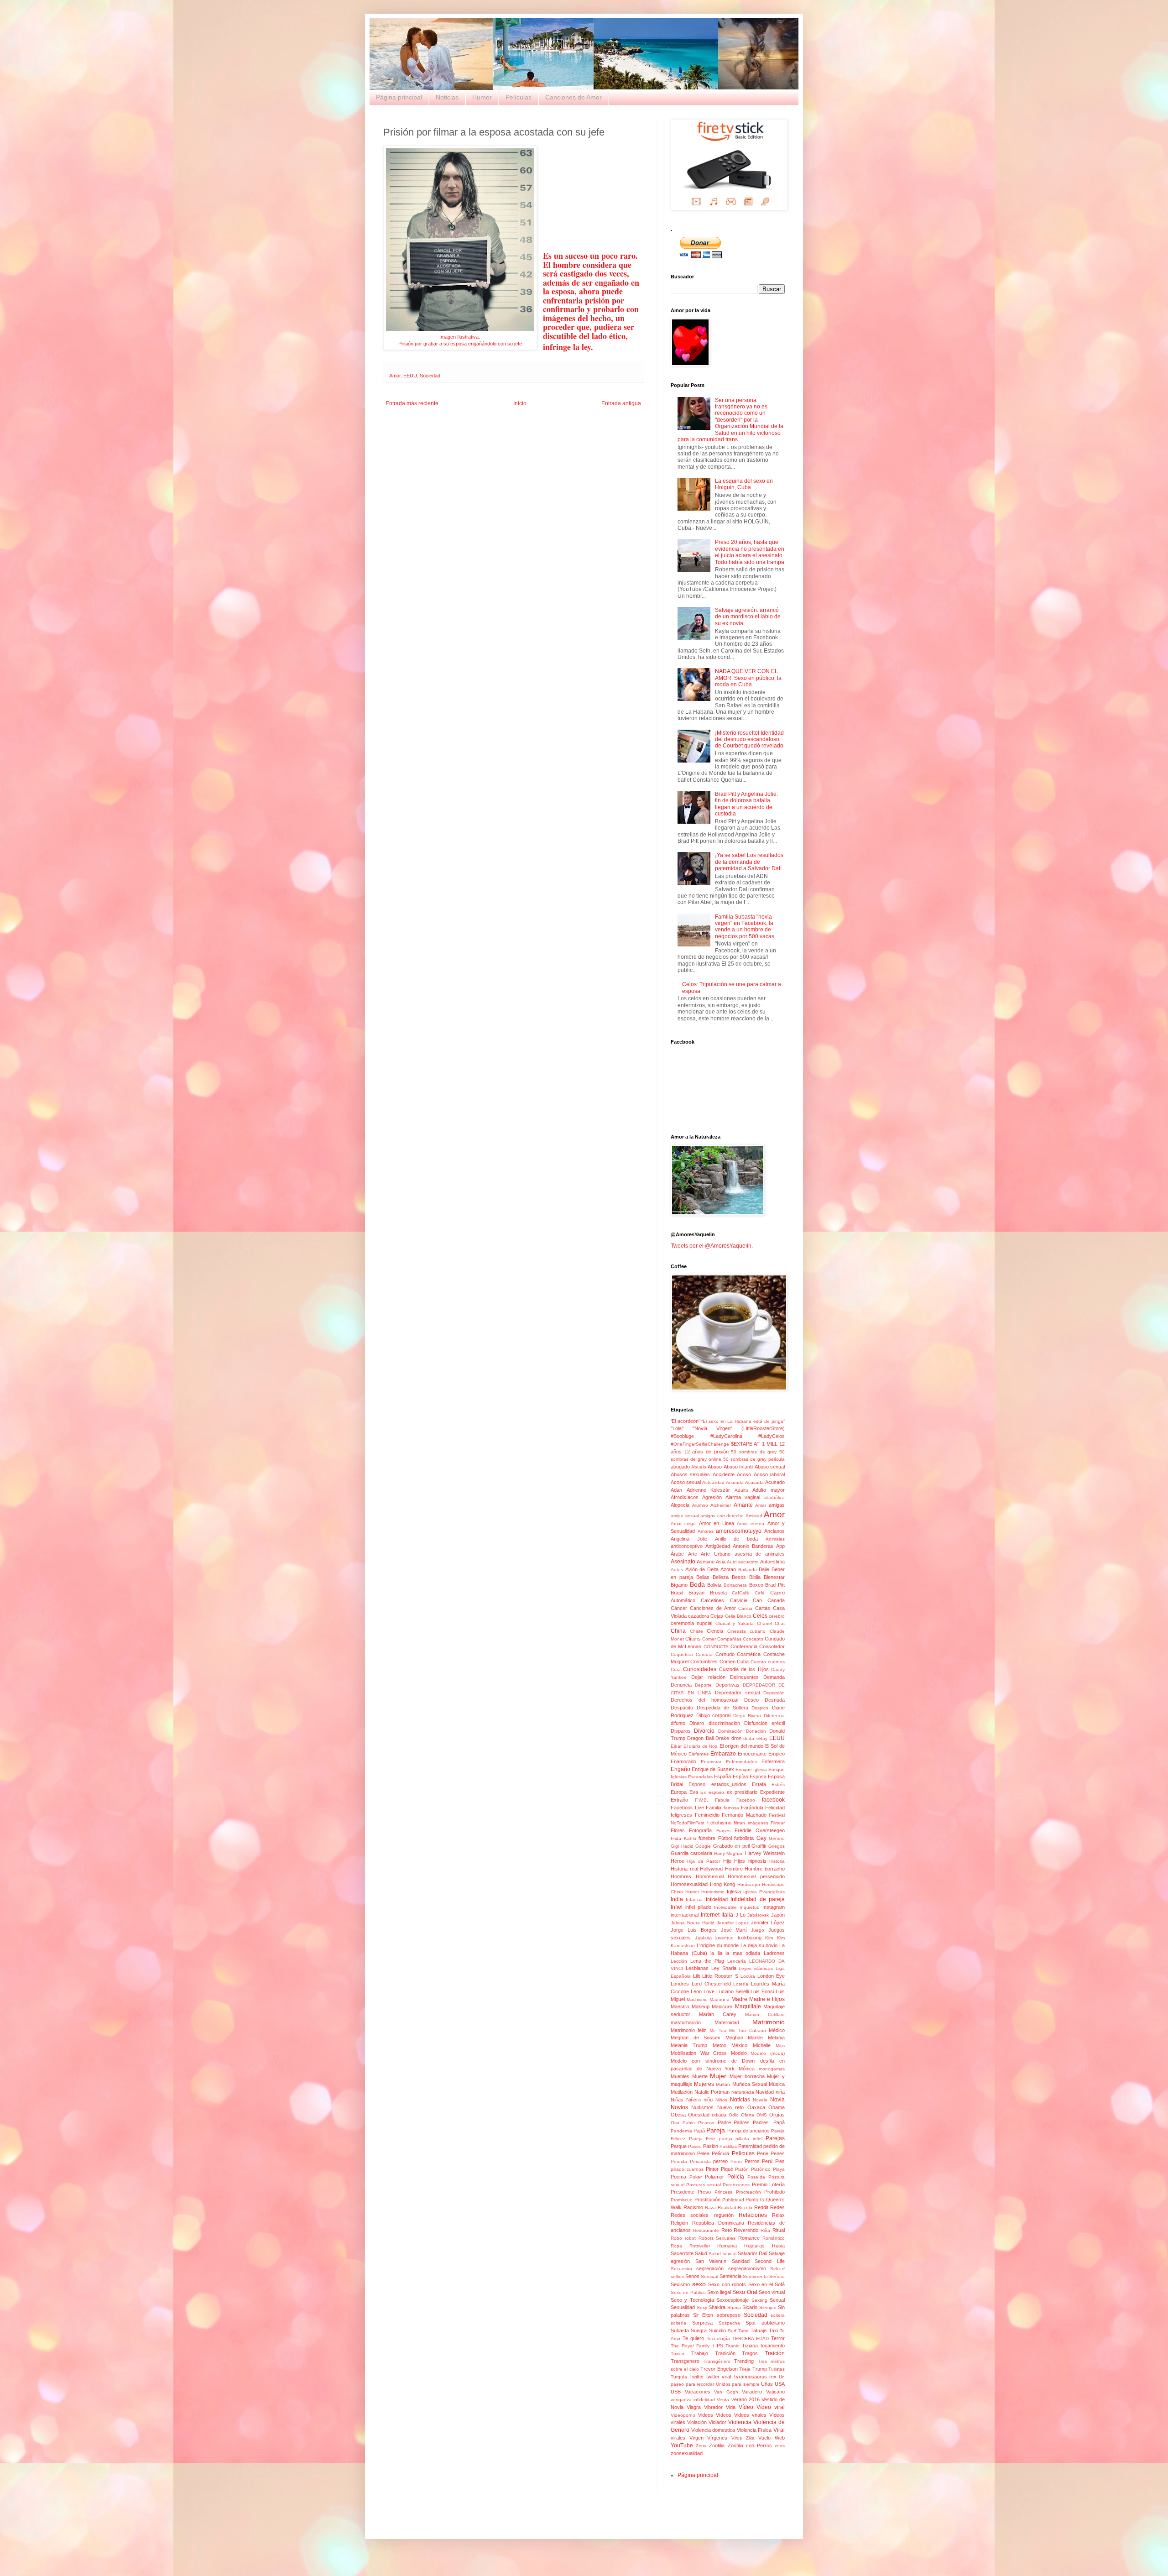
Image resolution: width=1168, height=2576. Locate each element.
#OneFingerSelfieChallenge (700, 1444)
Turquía (679, 2377)
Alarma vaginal (743, 1497)
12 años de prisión (707, 1452)
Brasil (677, 1593)
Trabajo (700, 2353)
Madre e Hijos (767, 1999)
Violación (697, 2422)
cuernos (776, 1662)
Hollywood (711, 1869)
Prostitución (707, 2200)
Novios (679, 2107)
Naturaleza (743, 2092)
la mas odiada (743, 1953)
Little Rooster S (720, 1976)
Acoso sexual (686, 1482)
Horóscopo (749, 1884)
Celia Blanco (738, 1616)
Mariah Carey (718, 2014)
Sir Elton (703, 2315)
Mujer (718, 2076)
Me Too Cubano (748, 2030)
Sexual (777, 2300)
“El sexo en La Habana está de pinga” (743, 1421)
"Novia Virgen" (712, 1428)
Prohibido (774, 2192)
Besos (739, 1577)
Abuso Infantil (738, 1467)
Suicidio (717, 2330)
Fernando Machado (744, 1815)
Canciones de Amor (574, 97)
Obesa (678, 2115)
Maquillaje (748, 2006)
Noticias (447, 97)
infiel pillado (698, 1907)
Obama (777, 2107)
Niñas (677, 2100)
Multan (723, 2084)
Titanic (732, 2346)
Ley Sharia (724, 1968)
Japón (778, 1915)
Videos (706, 2415)
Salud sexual (722, 2254)
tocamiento (773, 2346)
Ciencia (715, 1631)
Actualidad (713, 1482)
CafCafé (740, 1593)
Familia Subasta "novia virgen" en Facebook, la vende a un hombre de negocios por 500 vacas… (747, 927)
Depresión (774, 1693)
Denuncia (681, 1685)
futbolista (744, 1838)
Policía (736, 2177)
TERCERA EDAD (751, 2338)
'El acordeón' (685, 1421)
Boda (697, 1584)
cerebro (777, 1616)
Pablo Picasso (699, 2123)
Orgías (777, 2115)
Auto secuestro (743, 1562)
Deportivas (727, 1685)
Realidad (727, 2208)
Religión (679, 2223)
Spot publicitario (765, 2323)
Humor (482, 97)
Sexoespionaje (733, 2300)
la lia (716, 1953)
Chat (780, 1623)
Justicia (703, 1938)
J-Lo (740, 1915)
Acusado (775, 1482)
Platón (742, 2169)
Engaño (680, 1769)
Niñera (693, 2100)
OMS (762, 2115)
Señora (777, 2276)
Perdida (679, 2161)
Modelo (739, 2053)
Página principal (399, 97)
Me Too (718, 2030)
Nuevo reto (730, 2107)
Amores (706, 1531)
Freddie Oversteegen (760, 1830)
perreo (720, 2161)
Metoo (720, 2045)
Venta (723, 2400)
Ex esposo (712, 1792)
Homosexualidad (689, 1884)
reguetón (724, 2215)
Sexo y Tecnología (692, 2300)
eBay (762, 1738)
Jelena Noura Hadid (693, 1923)
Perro (736, 2161)
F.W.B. (701, 1800)
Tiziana (750, 2346)
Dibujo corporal (714, 1715)
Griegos (777, 1846)
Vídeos (724, 2415)
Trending (744, 2361)
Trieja (745, 2369)
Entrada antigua (621, 403)
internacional (685, 1915)
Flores (678, 1830)
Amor (395, 376)
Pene (763, 2153)
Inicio (520, 403)
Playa (779, 2169)
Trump (760, 2369)
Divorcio (704, 1731)
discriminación (724, 1723)
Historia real (684, 1869)
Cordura (704, 1654)
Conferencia (744, 1646)
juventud (725, 1938)
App (780, 1546)
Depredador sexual (737, 1693)
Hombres (681, 1876)
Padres (742, 2122)
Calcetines (712, 1600)
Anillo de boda (737, 1539)
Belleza (721, 1577)
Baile (764, 1569)
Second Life (770, 2261)
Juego (758, 1930)
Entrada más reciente (412, 403)
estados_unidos (729, 1784)
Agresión (712, 1497)
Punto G (755, 2200)
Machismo (697, 1999)
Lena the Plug (707, 1961)
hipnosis (757, 1861)
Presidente (683, 2192)
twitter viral (719, 2377)
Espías (740, 1777)
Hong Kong (723, 1884)
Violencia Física (754, 2430)
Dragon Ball (700, 1738)
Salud (701, 2253)
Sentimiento (755, 2276)
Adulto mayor (769, 1490)
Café (760, 1593)
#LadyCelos (772, 1436)
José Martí (734, 1930)
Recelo (745, 2208)
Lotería (741, 1984)
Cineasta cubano (747, 1631)
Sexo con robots (727, 2284)
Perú (767, 2161)
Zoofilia (717, 2445)
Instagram (774, 1907)
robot (690, 2238)
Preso (704, 2192)
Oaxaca (756, 2107)
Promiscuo (682, 2200)
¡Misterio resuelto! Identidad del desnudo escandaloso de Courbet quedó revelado (749, 739)
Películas (519, 97)
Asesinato (683, 1562)
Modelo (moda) (768, 2053)
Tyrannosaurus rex (755, 2377)
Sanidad (741, 2261)
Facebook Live (687, 1808)
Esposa (758, 1777)
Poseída (756, 2177)
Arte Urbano (716, 1554)
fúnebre (707, 1838)
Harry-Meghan (729, 1853)
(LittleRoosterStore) (763, 1428)
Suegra (699, 2330)
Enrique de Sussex (713, 1769)
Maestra (680, 2006)
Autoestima (772, 1562)
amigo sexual (685, 1516)
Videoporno (683, 2415)
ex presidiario (742, 1792)
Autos (677, 1570)
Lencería (737, 1961)
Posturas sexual (703, 2185)
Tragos (750, 2353)
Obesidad (699, 2115)
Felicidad (775, 1808)
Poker (696, 2177)
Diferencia (774, 1716)
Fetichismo (719, 1823)
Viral (779, 2430)
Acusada (754, 1482)
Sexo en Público (688, 2292)
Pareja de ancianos (748, 2131)
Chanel (764, 1623)
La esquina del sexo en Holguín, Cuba (744, 484)
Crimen (727, 1662)
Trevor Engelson (719, 2369)
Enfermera (773, 1761)
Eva (694, 1792)
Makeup (701, 2006)
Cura (676, 1669)
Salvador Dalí (753, 2253)
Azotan (728, 1569)
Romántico (774, 2238)
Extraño (679, 1800)
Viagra (694, 2407)
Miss (780, 2046)
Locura (748, 1976)
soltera (778, 2315)
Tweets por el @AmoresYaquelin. (712, 1246)
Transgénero (717, 2361)
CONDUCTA (716, 1647)
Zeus (701, 2446)
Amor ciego (683, 1523)
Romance (749, 2238)
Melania (776, 2038)
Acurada (735, 1482)
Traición (775, 2353)
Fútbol (725, 1838)
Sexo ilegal (719, 2292)
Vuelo (764, 2438)
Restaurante (706, 2230)
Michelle (762, 2045)
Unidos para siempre (738, 2384)
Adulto (741, 1490)
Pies (780, 2161)
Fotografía (700, 1830)
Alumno (700, 1505)
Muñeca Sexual (750, 2084)
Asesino (706, 1562)
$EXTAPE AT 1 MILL (754, 1444)
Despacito (682, 1708)
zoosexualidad (687, 2453)
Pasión (711, 2146)
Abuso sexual (770, 1467)
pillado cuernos (687, 2169)
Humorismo (713, 1892)
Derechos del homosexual (704, 1700)
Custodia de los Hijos (744, 1669)
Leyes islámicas (756, 1968)
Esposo (697, 1784)
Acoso (744, 1474)
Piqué (727, 2169)
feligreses (681, 1815)
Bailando (748, 1570)
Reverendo (746, 2230)
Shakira (717, 2307)
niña (780, 2092)
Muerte (700, 2076)
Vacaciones (698, 2392)
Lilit (696, 1976)
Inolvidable (725, 1907)
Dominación (730, 1731)
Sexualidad (683, 2307)
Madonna (720, 1999)
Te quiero (693, 2338)
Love (709, 1991)
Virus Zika (743, 2438)
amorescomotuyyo (739, 1531)
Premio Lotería (768, 2184)
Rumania (727, 2246)
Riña (765, 2230)
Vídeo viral (771, 2407)
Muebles (680, 2076)
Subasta (680, 2330)
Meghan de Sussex (696, 2038)
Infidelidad (717, 1899)
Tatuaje (759, 2330)
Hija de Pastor (704, 1861)
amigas (777, 1505)
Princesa (724, 2192)
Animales (775, 1539)
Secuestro (681, 2269)
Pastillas (728, 2146)
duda (749, 1738)
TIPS (718, 2346)
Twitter (697, 2377)
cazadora (699, 1616)
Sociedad (430, 376)
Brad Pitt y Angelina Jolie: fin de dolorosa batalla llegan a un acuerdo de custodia (746, 804)
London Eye (771, 1976)
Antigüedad (718, 1546)
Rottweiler (700, 2246)
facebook (773, 1800)
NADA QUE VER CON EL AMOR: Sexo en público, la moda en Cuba (748, 678)
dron (736, 1738)
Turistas (777, 2369)
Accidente (724, 1474)
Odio (734, 2115)
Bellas (703, 1577)
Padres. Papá (769, 2122)
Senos (692, 2276)
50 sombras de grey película (754, 1459)
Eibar (676, 1746)
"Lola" (677, 1428)
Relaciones (753, 2215)
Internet (710, 1915)
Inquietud (750, 1907)
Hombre (734, 1869)
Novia (777, 2100)
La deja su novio (759, 1945)
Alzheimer (721, 1505)
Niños (721, 2100)
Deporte (703, 1685)
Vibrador (713, 2407)
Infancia (694, 1899)
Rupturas (754, 2246)
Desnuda (775, 1700)
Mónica (747, 2069)
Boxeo (756, 1585)
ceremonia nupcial (691, 1623)
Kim (769, 1938)
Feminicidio (707, 1815)
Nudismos (702, 2107)
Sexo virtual (772, 2292)
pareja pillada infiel (741, 2139)
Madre (739, 1999)
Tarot (743, 2331)
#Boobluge (682, 1436)
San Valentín (711, 2261)
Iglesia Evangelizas (764, 1892)
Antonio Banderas (753, 1546)
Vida (731, 2407)
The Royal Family (690, 2346)
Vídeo (746, 2407)
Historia (777, 1861)
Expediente (772, 1792)
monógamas (772, 2069)
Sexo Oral (745, 2292)
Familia (714, 1808)
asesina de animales (760, 1554)
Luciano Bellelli (733, 1991)
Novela (760, 2100)
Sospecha (729, 2323)
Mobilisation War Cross (699, 2053)
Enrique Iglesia (751, 1769)
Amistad (754, 1516)
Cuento (758, 1662)
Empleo (777, 1754)
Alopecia (680, 1505)
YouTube (682, 2445)
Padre (724, 2122)
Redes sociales (690, 2215)
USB (676, 2392)
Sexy (702, 2307)
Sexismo (680, 2284)
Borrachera (735, 1585)
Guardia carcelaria (691, 1853)
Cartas (763, 1608)
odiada (719, 2115)
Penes (778, 2153)
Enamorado (683, 1761)
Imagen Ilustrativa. (460, 337)
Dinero (697, 1723)
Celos (760, 1616)
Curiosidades (700, 1669)
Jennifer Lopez (733, 1923)
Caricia (745, 1608)
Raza (710, 2208)
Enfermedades (741, 1762)
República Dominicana (718, 2223)
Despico (760, 1708)
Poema (678, 2177)
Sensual (709, 2276)
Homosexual (710, 1876)
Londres (680, 1984)
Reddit (761, 2207)
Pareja (716, 2130)
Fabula (722, 1800)
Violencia (740, 2422)
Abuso (715, 1467)
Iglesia (734, 1892)
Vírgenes (717, 2438)
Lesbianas (697, 1968)
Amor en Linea (717, 1523)
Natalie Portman (712, 2092)
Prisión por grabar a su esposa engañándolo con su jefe (460, 344)
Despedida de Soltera (722, 1708)
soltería (678, 2323)
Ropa (676, 2246)
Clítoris (693, 1639)
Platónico (761, 2169)
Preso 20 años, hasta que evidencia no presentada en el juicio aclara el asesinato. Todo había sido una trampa (750, 552)
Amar (761, 1505)
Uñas (767, 2384)
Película (720, 2153)
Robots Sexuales (717, 2238)
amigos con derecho (722, 1516)
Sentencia (730, 2276)
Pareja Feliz (702, 2139)
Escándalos (700, 1777)
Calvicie (739, 1600)
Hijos (740, 1861)
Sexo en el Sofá (767, 2284)
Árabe (677, 1554)
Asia (721, 1562)
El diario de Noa (701, 1746)
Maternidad (727, 2022)
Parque (679, 2146)
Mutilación (682, 2092)
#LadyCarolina (726, 1436)
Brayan (696, 1593)
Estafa (759, 1784)
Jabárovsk (758, 1915)
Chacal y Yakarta (735, 1623)
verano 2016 (746, 2399)
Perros (752, 2161)
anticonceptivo (687, 1546)
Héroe (678, 1861)
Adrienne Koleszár (709, 1490)
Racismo (693, 2207)
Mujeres (704, 2084)
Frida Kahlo (683, 1838)
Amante (743, 1505)
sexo (699, 2284)
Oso (675, 2123)
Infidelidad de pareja (758, 1899)
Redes (777, 2207)
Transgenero (685, 2361)
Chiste (696, 1631)
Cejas (717, 1616)
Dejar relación (708, 1677)
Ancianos (774, 1531)
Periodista (700, 2161)
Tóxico (678, 2354)
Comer (709, 1639)
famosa (731, 1808)
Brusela (718, 1593)
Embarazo (723, 1754)
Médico (777, 2030)
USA (780, 2384)
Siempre (768, 2307)
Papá (699, 2131)
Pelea (703, 2153)
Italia (727, 1915)
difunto (678, 1723)
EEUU (410, 376)
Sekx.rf (777, 2269)
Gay (761, 1838)
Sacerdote (682, 2253)
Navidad (765, 2092)
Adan (676, 1490)
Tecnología (718, 2338)
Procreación (748, 2192)
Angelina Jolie (689, 1539)
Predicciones (736, 2185)
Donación (756, 1731)
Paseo (695, 2146)
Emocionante (752, 1754)
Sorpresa (702, 2323)
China (678, 1631)
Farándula (752, 1808)
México (739, 2045)
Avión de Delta (702, 1569)
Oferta (748, 2115)
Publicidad (733, 2200)
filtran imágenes (751, 1823)
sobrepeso (729, 2315)
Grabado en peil (731, 1846)
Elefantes (699, 1754)
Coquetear (682, 1654)
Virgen (696, 2438)
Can (757, 1600)
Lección (679, 1961)
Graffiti (759, 1846)
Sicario (750, 2307)
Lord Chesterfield (711, 1984)
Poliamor (714, 2177)
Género (777, 1838)
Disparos (681, 1731)
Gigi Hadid (682, 1846)
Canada (776, 1600)
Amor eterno (751, 1523)
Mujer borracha (747, 2076)
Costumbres (704, 1662)
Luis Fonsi (762, 1991)
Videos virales (750, 2415)
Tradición (725, 2353)
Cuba (743, 1662)
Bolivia (714, 1585)
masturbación (686, 2022)
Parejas (775, 2138)
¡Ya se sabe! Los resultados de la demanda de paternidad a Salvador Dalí (749, 862)
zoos (780, 2446)
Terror (778, 2338)
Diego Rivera (747, 1716)
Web (780, 2438)
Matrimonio (769, 2022)
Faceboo (746, 1800)
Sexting (759, 2300)
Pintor (712, 2169)
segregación (710, 2268)
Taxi (773, 2330)
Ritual (779, 2230)
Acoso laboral (769, 1474)
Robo (676, 2238)
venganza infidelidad (693, 2400)
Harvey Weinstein (765, 1853)
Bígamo (679, 1585)
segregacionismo (747, 2268)
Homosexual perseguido (756, 1876)
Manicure (722, 2006)
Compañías (729, 1639)
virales (678, 2438)
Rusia (778, 2246)
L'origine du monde (718, 1945)
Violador (717, 2422)
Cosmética (749, 1654)
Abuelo (699, 1467)
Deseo (751, 1700)
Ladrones (774, 1953)
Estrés (778, 1784)
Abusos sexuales (690, 1474)
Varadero (752, 2392)
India (677, 1899)
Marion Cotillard (765, 2014)
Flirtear (778, 1823)
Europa (679, 1792)
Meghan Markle (744, 2038)
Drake (722, 1738)
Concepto (753, 1639)
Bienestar (774, 1577)
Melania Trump (689, 2045)
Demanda (774, 1677)
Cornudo (725, 1654)
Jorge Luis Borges (694, 1930)
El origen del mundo (742, 1746)
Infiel (677, 1907)
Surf (732, 2331)
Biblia (755, 1577)
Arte (693, 1554)
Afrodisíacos (685, 1497)
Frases (723, 1831)
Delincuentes (744, 1677)
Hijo (727, 1861)
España (722, 1777)
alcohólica (774, 1497)
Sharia (734, 2307)
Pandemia (681, 2131)
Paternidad (750, 2146)
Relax (778, 2215)
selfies (677, 2276)
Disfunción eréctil (764, 1723)
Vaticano (775, 2392)
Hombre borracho (765, 1869)
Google (703, 1846)
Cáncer (679, 1608)
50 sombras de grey (754, 1452)
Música (777, 2084)
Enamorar (711, 1762)
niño (708, 2100)
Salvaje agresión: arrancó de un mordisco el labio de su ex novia (748, 617)
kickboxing (750, 1938)
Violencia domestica (713, 2430)
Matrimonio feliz (688, 2030)
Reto (727, 2230)
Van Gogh (726, 2392)
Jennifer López (768, 1923)
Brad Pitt (775, 1585)
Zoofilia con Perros (750, 2445)
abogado (680, 1467)
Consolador (772, 1646)
